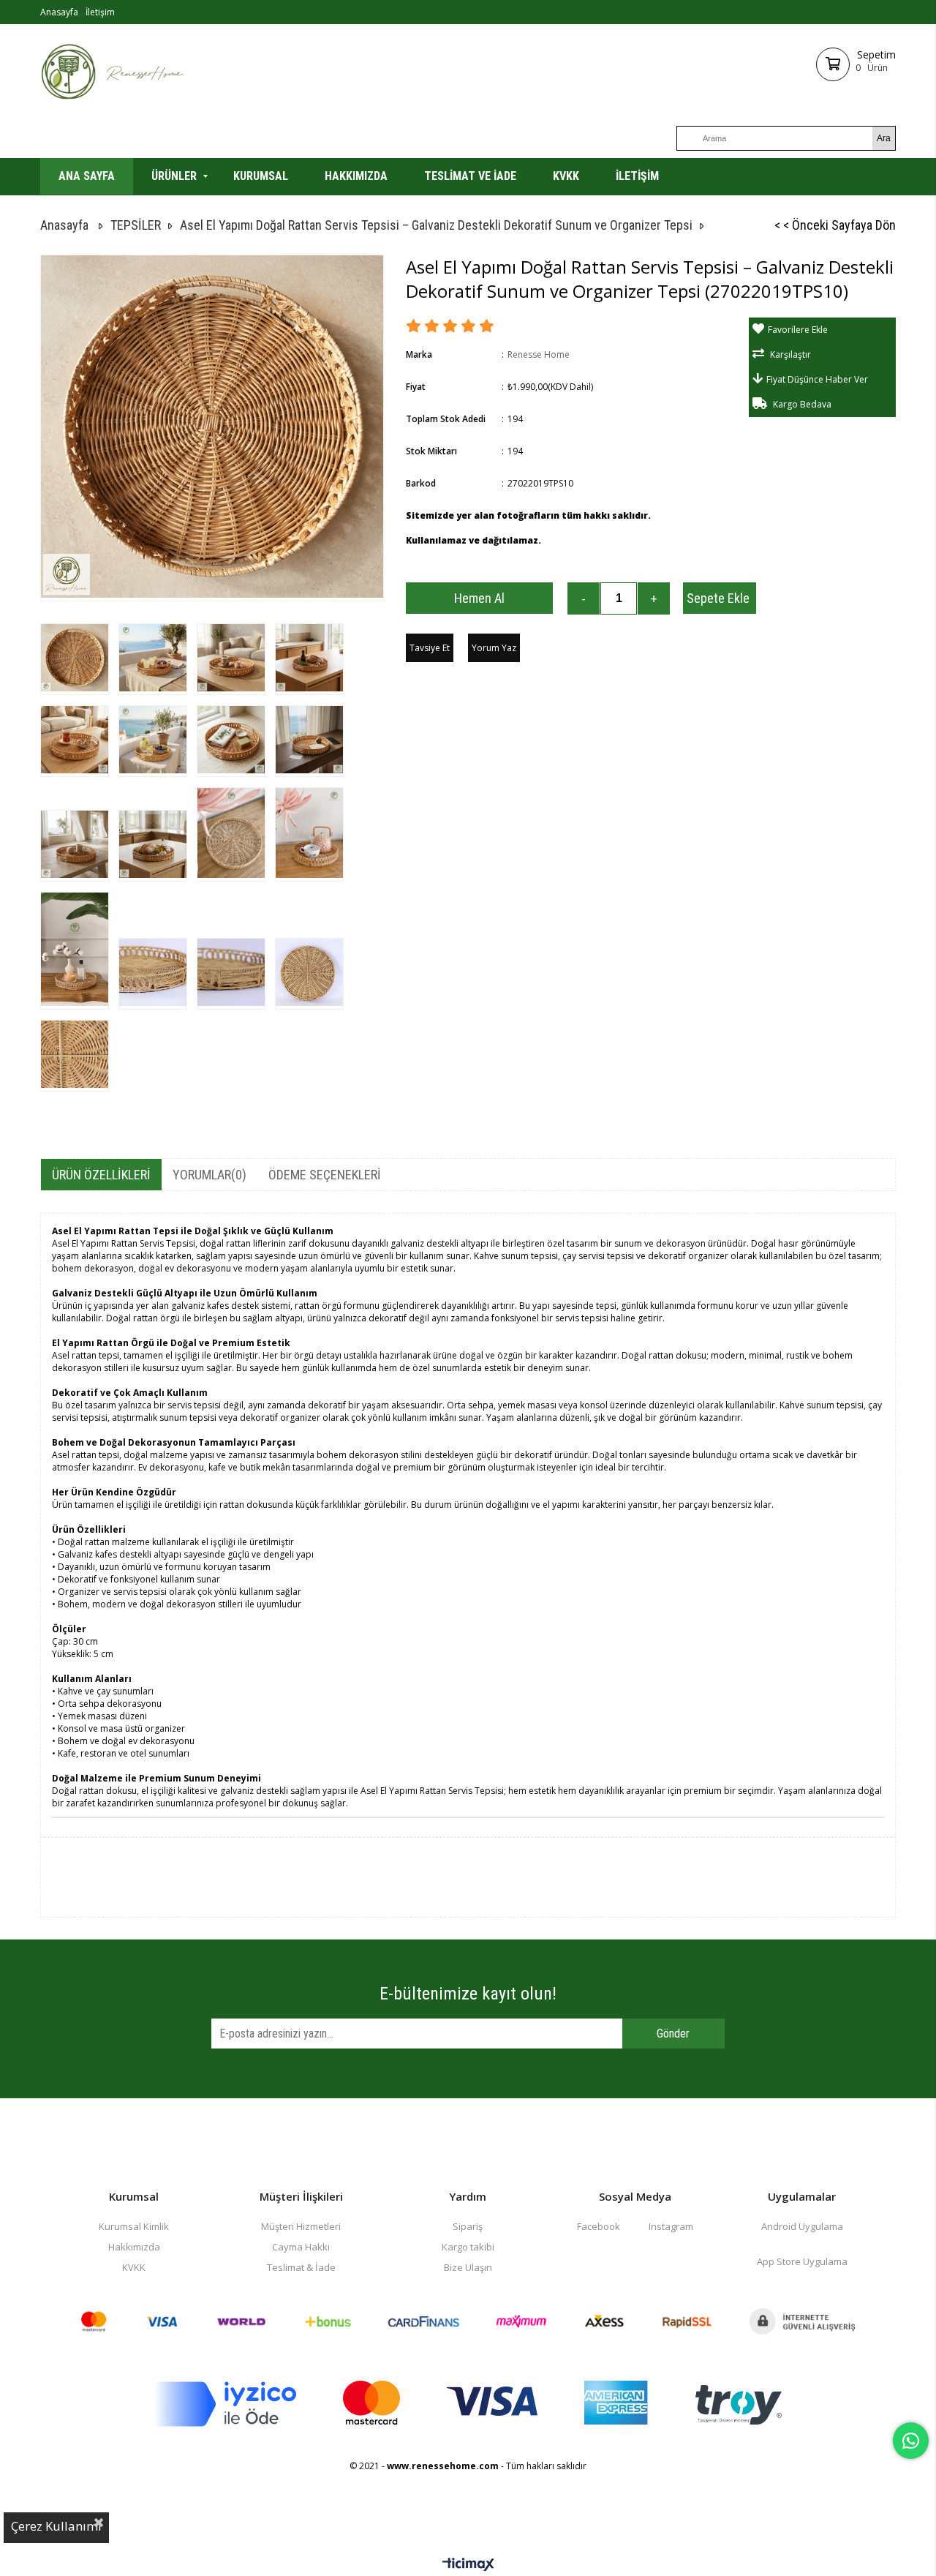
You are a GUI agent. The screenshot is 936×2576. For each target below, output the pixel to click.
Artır (654, 598)
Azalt (584, 598)
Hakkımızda (134, 2247)
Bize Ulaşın (468, 2267)
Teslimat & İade (301, 2267)
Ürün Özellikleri (101, 1175)
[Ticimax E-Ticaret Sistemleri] (468, 2565)
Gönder (673, 2034)
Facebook (599, 2226)
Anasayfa (59, 12)
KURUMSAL (261, 176)
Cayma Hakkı (301, 2247)
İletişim (100, 12)
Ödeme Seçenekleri (325, 1175)
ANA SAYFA (87, 176)
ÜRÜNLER (174, 176)
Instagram (671, 2226)
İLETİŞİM (637, 176)
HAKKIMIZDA (356, 176)
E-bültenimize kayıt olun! (468, 1994)
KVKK (566, 176)
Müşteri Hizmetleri (301, 2226)
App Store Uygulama (802, 2261)
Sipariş (468, 2226)
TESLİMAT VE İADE (470, 176)
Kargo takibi (468, 2247)
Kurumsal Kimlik (134, 2226)
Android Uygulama (802, 2226)
